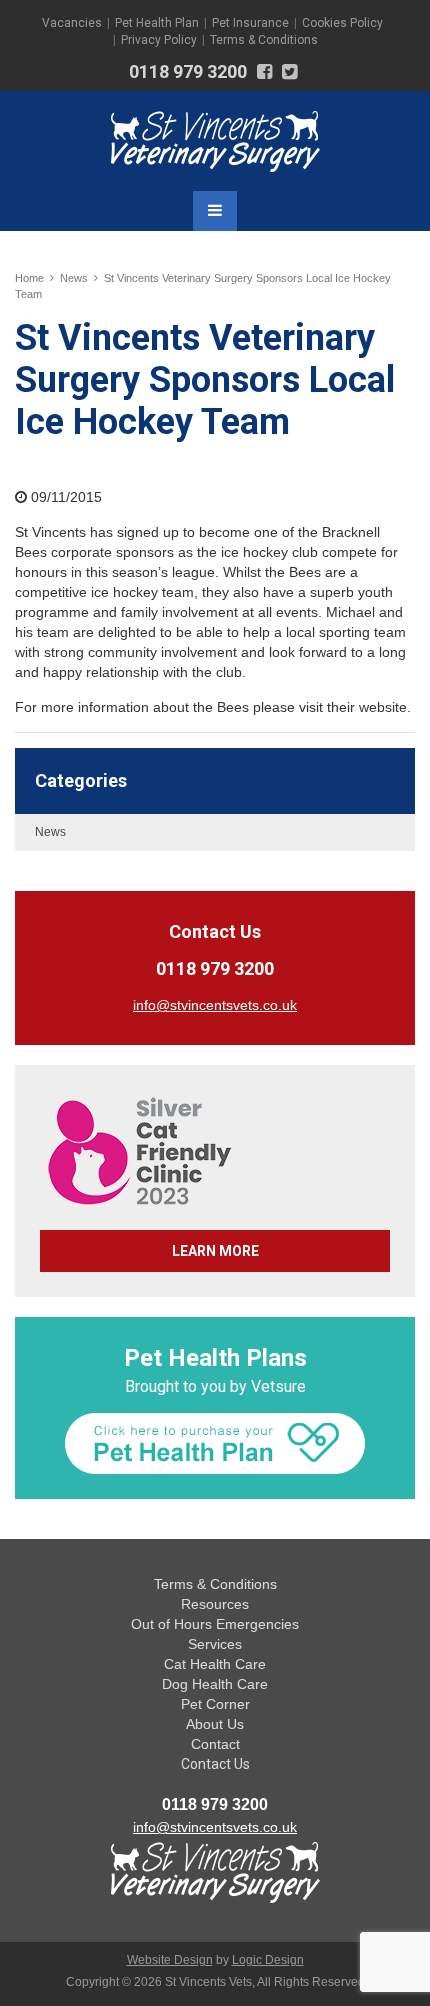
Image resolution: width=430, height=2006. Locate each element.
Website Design (170, 1960)
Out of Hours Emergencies (215, 1624)
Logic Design (268, 1960)
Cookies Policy (342, 23)
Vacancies (72, 23)
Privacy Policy (159, 40)
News (74, 278)
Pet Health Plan (157, 23)
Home (29, 278)
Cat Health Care (215, 1664)
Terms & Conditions (264, 40)
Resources (215, 1604)
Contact (215, 1744)
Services (215, 1644)
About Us (215, 1724)
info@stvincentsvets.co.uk (215, 1827)
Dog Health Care (215, 1684)
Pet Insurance (250, 23)
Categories (81, 780)
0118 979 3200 (188, 71)
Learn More (215, 1251)
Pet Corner (215, 1704)
